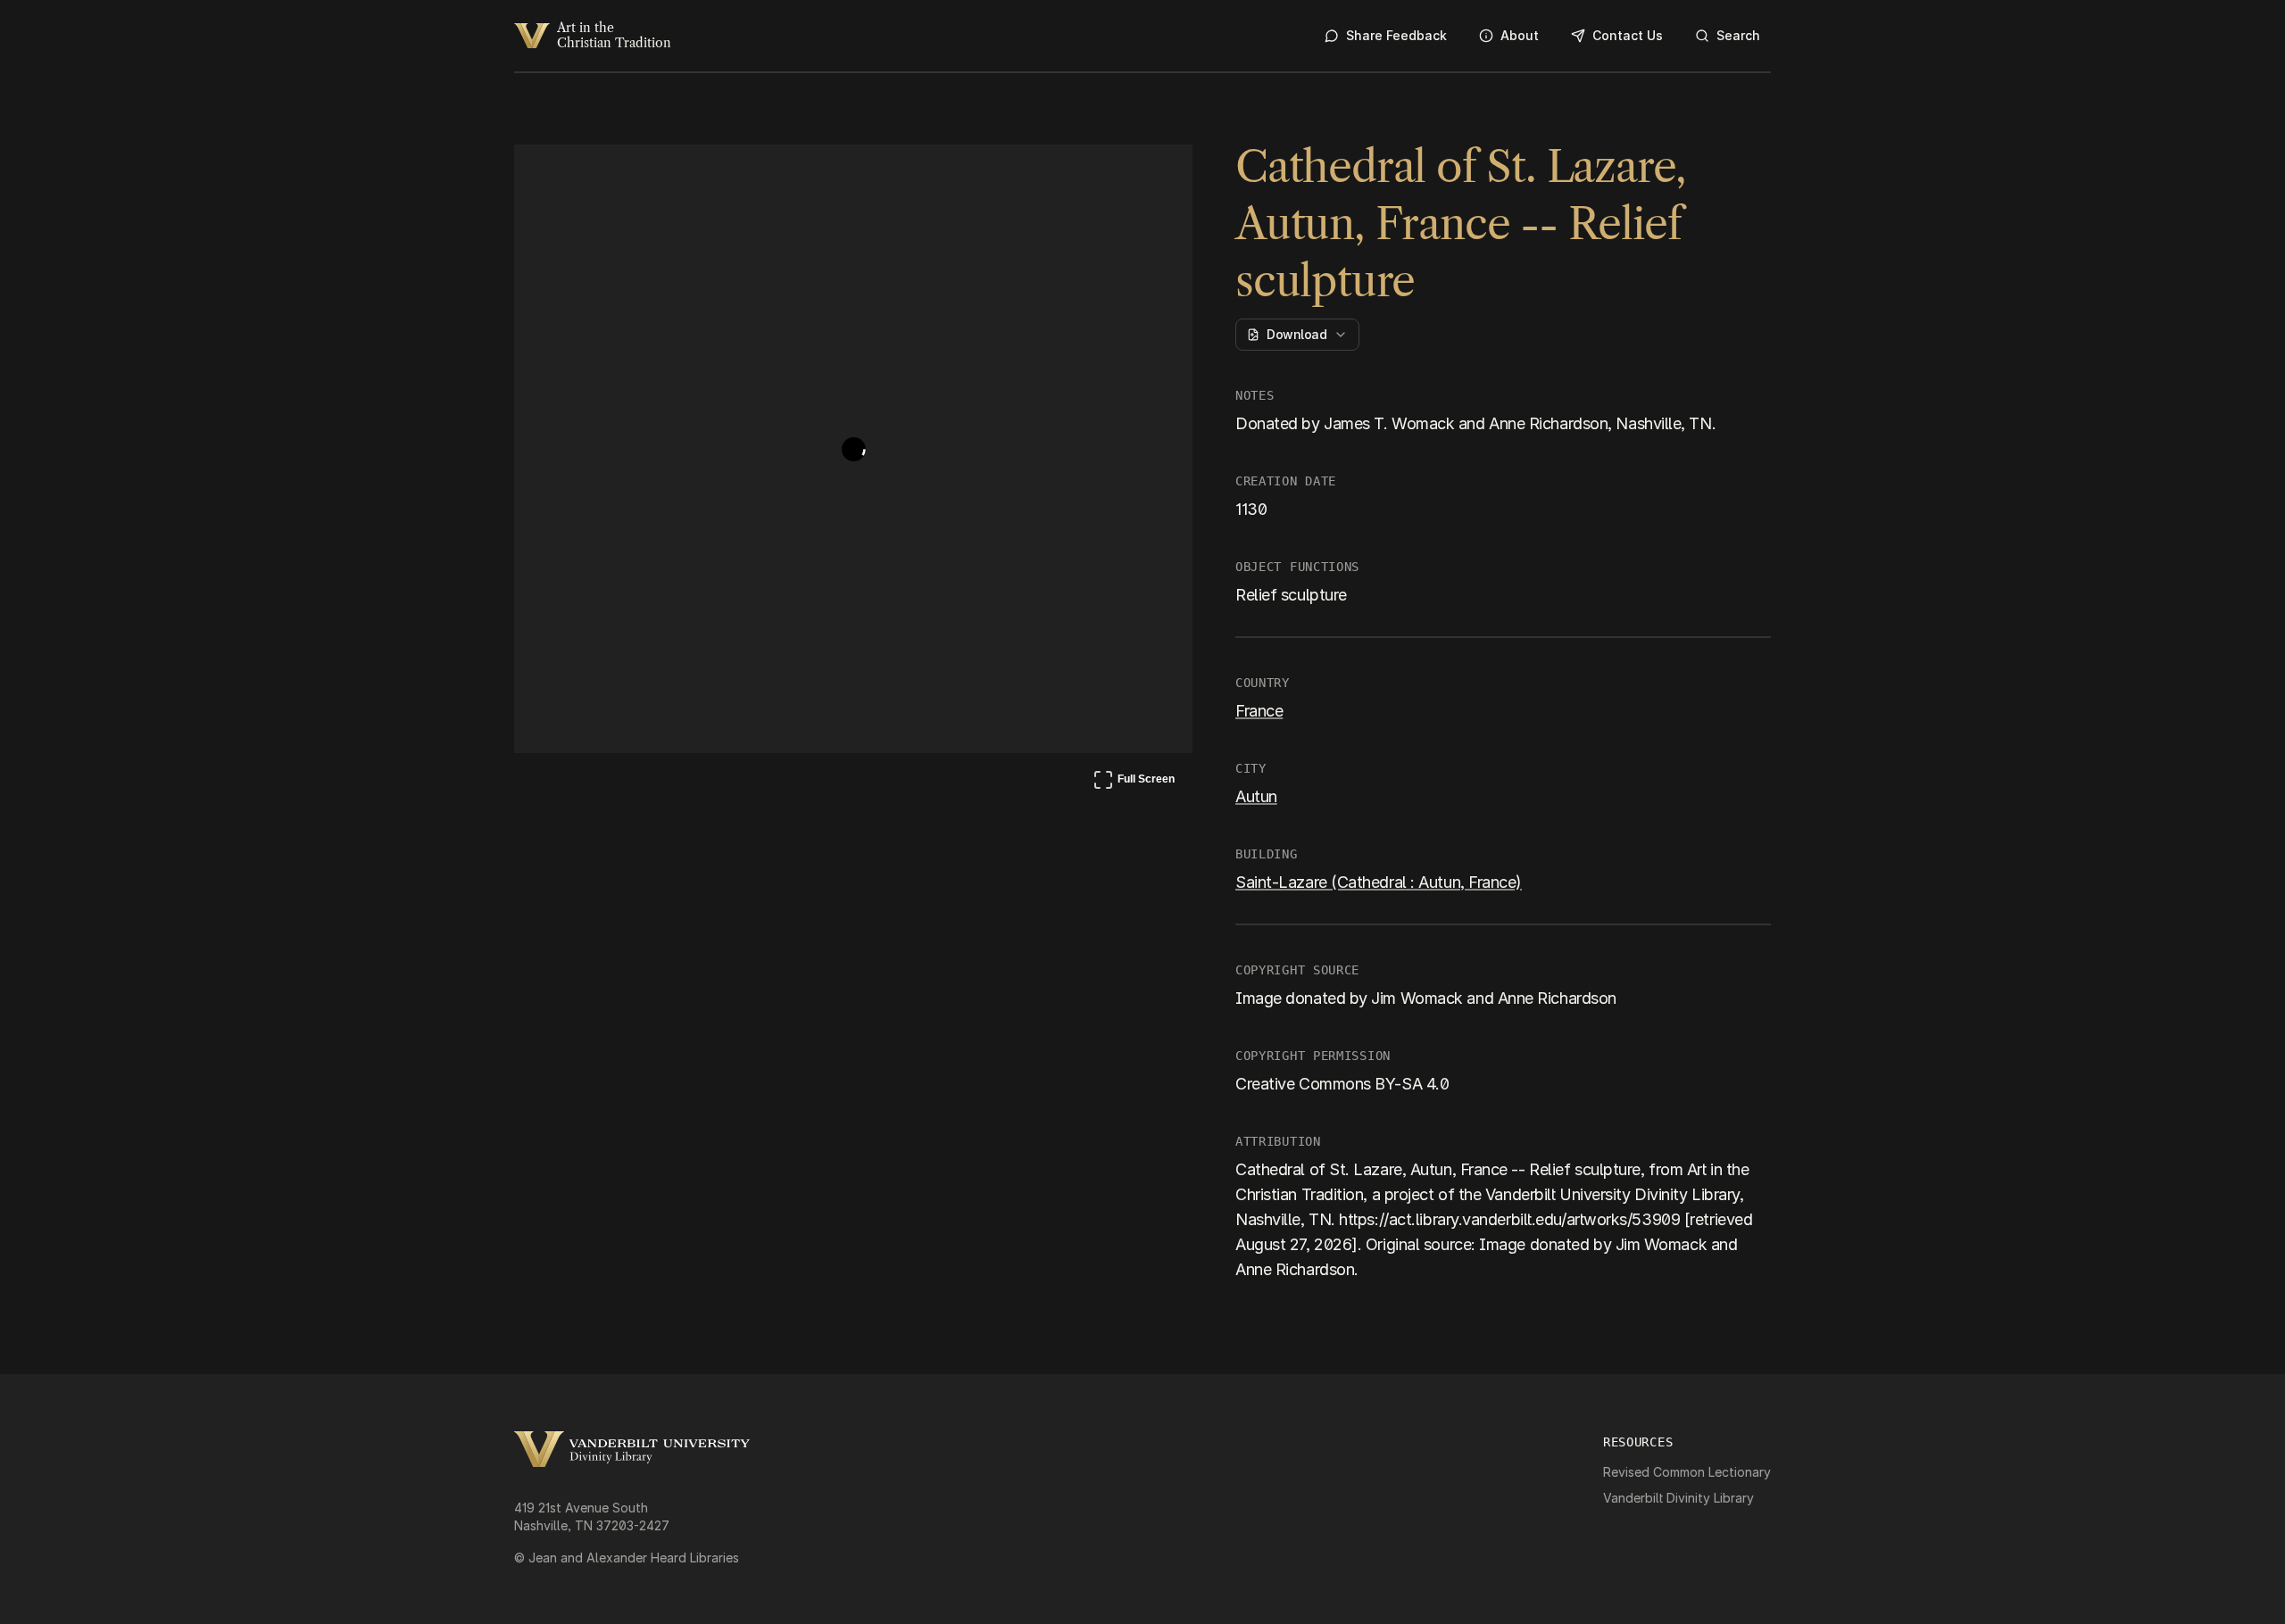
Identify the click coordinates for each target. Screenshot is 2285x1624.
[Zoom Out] (1155, 175)
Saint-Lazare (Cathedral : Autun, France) (1379, 882)
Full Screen (1134, 783)
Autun (1256, 796)
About (1520, 35)
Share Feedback (1396, 35)
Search (1738, 35)
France (1259, 711)
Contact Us (1628, 35)
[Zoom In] (1112, 175)
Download (1296, 334)
